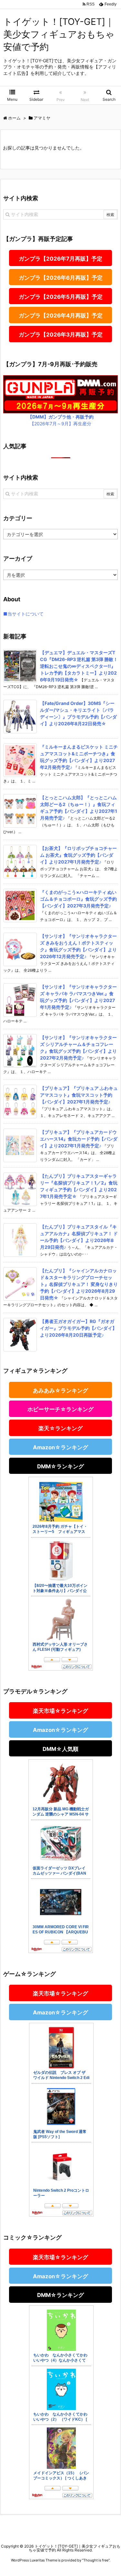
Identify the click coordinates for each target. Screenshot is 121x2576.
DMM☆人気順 (60, 1749)
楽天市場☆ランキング (60, 1711)
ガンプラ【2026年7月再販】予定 (60, 259)
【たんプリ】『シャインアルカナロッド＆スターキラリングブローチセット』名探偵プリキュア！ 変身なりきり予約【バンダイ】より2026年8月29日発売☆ (79, 1284)
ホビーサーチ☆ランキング (60, 1409)
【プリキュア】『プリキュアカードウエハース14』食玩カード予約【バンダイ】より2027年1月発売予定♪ (79, 1139)
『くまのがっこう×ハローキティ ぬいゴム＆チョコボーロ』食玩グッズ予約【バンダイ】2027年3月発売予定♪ (78, 899)
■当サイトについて (23, 614)
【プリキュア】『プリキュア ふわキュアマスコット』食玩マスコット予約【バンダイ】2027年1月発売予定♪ (79, 1095)
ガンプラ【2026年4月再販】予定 (61, 316)
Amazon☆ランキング (60, 1447)
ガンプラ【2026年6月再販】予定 (61, 278)
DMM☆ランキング (60, 1466)
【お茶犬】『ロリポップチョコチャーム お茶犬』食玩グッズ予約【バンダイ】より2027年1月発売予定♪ (78, 855)
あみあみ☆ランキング (60, 1391)
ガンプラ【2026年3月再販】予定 (61, 335)
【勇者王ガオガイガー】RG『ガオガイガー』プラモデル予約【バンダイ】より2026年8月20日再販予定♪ (78, 1328)
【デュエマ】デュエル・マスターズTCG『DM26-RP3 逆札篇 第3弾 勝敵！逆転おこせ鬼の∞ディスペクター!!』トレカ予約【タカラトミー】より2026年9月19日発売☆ (79, 666)
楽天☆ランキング (60, 1428)
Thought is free (96, 2560)
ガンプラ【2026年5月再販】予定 (61, 297)
